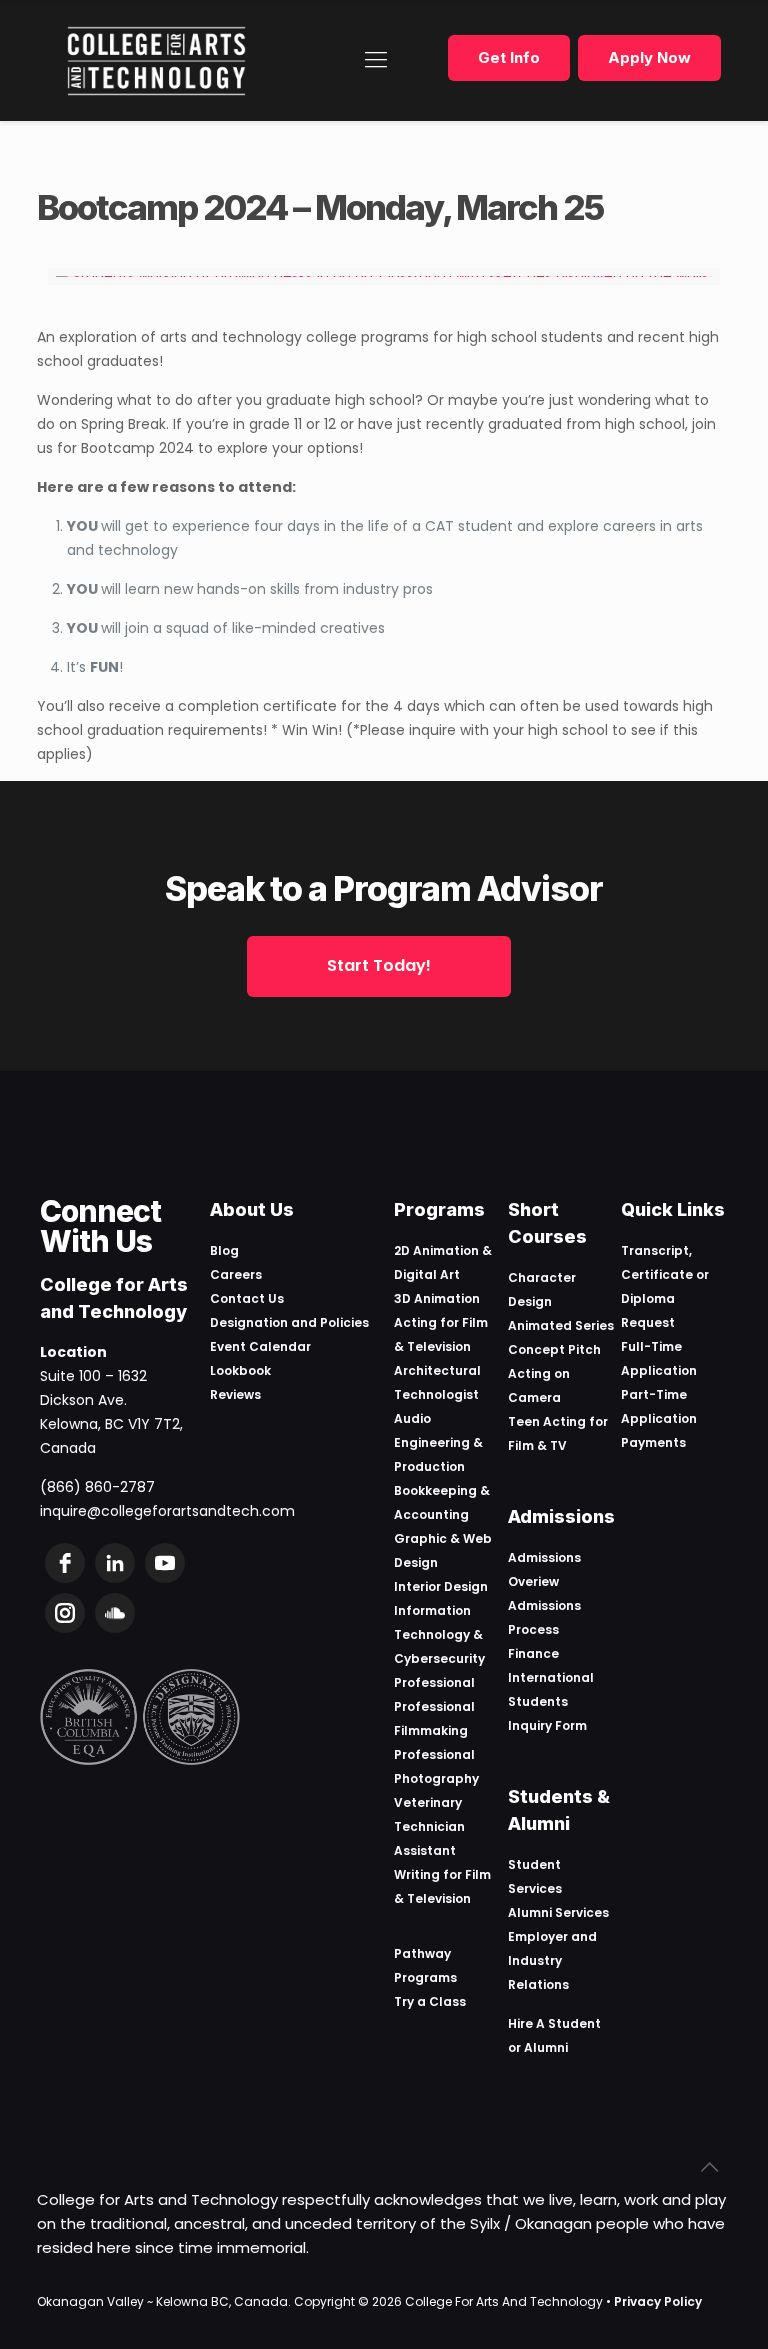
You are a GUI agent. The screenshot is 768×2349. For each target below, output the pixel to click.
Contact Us (247, 1298)
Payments (653, 1442)
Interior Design (441, 1586)
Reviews (235, 1394)
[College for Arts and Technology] (156, 60)
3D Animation (437, 1298)
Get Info (509, 57)
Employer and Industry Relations (552, 1960)
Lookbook (240, 1370)
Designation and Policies (289, 1322)
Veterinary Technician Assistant (429, 1826)
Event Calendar (260, 1346)
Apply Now (649, 57)
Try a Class (430, 2001)
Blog (224, 1250)
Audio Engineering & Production (438, 1442)
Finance (533, 1653)
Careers (236, 1274)
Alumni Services (558, 1912)
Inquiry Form (547, 1725)
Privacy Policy (658, 2301)
